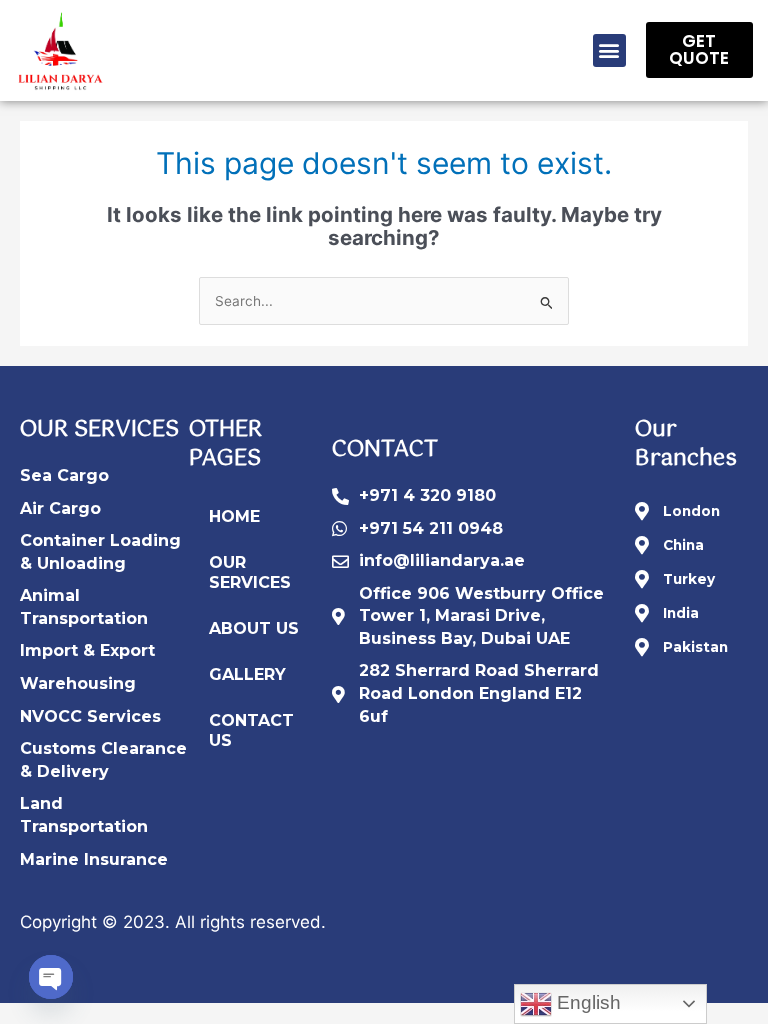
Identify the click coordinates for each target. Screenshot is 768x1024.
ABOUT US (254, 628)
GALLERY (247, 674)
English (586, 1002)
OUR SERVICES (250, 572)
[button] (609, 50)
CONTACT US (251, 730)
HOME (234, 516)
